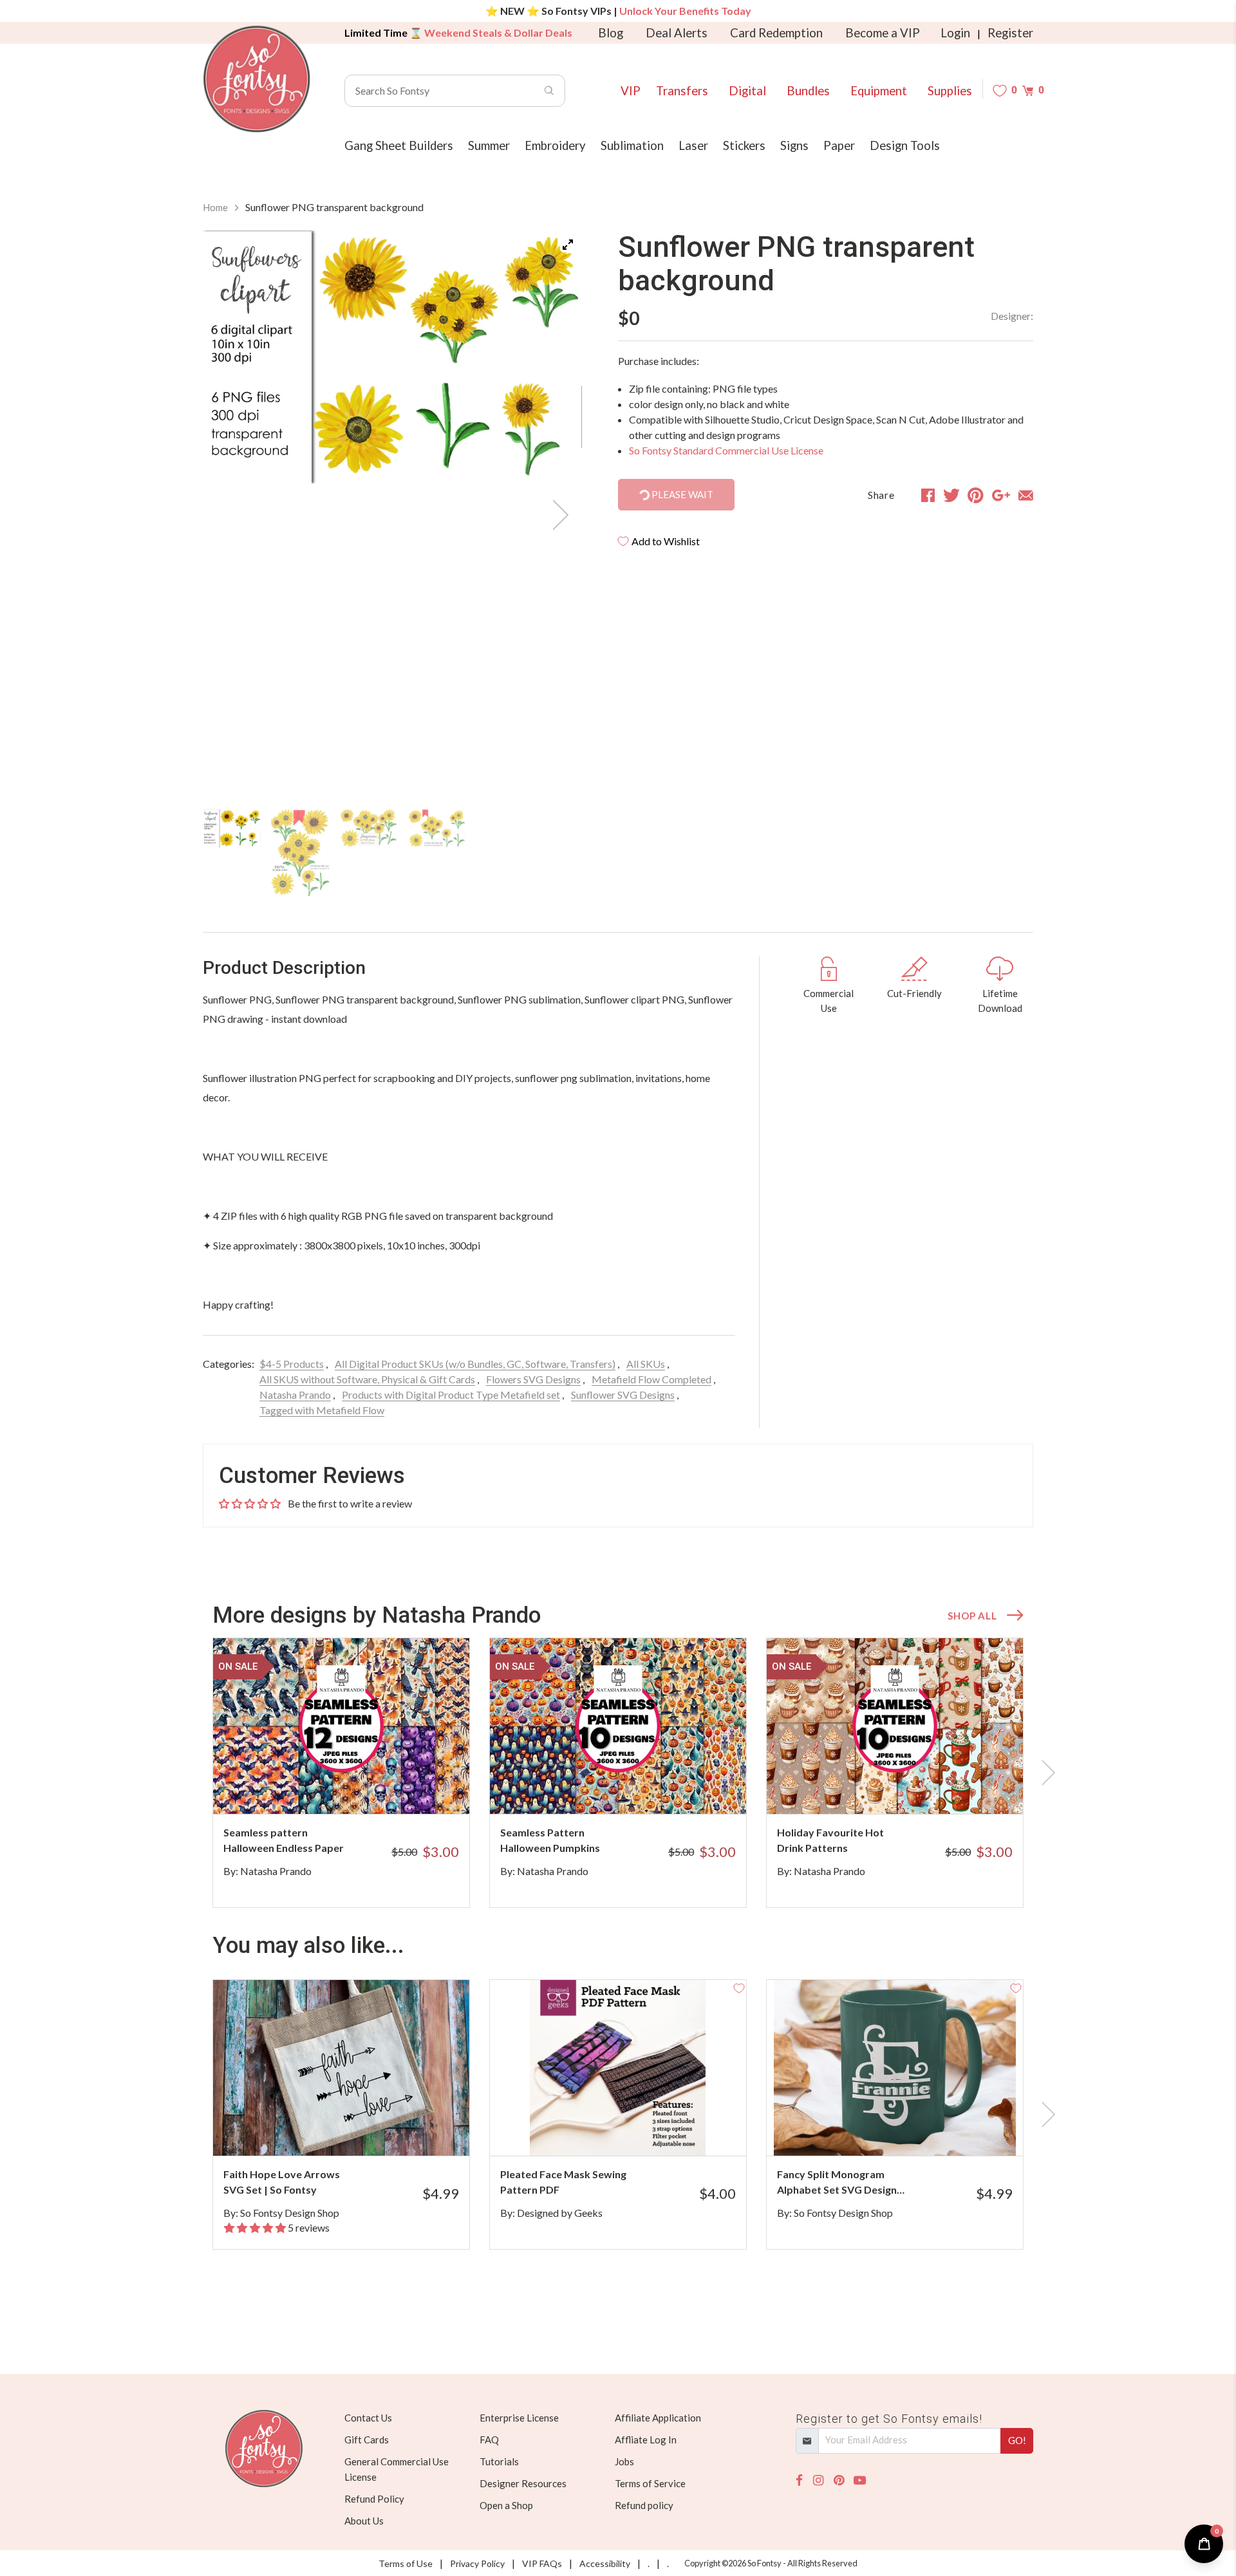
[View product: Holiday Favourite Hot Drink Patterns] (895, 1726)
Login (955, 33)
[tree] (392, 853)
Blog (611, 33)
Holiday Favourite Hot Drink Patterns (830, 1840)
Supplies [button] (950, 91)
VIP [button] (631, 91)
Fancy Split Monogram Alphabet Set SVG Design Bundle (837, 2183)
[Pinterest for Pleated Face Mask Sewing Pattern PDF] (636, 2130)
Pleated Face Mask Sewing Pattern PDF (563, 2182)
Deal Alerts (677, 33)
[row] (618, 1773)
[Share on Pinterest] (976, 495)
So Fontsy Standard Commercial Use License (726, 450)
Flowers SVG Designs (533, 1379)
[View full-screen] (568, 245)
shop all (972, 1616)
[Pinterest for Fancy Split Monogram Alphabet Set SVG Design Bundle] (913, 2130)
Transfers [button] (682, 91)
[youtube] (860, 2480)
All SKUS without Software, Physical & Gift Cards (367, 1379)
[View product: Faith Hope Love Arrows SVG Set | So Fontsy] (341, 2068)
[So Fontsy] (257, 79)
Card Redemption (776, 33)
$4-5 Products (292, 1364)
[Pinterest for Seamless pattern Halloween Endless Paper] (359, 1788)
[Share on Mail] (1026, 495)
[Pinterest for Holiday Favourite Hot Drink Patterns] (913, 1788)
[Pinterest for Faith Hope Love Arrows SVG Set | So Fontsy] (359, 2130)
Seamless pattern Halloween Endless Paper (284, 1840)
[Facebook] (799, 2480)
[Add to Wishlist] (462, 1645)
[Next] (556, 515)
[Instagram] (818, 2480)
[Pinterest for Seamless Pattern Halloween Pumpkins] (636, 1788)
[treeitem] (232, 828)
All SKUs (646, 1364)
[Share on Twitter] (951, 495)
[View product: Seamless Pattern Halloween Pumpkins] (618, 1726)
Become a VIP (883, 33)
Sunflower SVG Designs (623, 1395)
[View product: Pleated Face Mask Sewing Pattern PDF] (618, 2068)
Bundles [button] (808, 91)
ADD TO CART (417, 1788)
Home (215, 207)
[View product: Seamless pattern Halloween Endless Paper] (341, 1726)
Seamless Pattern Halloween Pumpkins (550, 1840)
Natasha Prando (295, 1395)
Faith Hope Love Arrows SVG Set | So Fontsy (282, 2182)
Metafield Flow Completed (651, 1379)
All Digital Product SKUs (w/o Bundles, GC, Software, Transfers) (475, 1364)
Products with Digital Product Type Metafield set (451, 1395)
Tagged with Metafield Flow (322, 1410)
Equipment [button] (879, 91)
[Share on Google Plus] (1001, 495)
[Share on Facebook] (928, 495)
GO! (1017, 2440)
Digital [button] (747, 91)
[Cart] (1028, 90)
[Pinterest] (839, 2480)
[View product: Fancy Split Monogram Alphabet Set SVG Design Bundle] (895, 2068)
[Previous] (229, 515)
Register (1010, 33)
